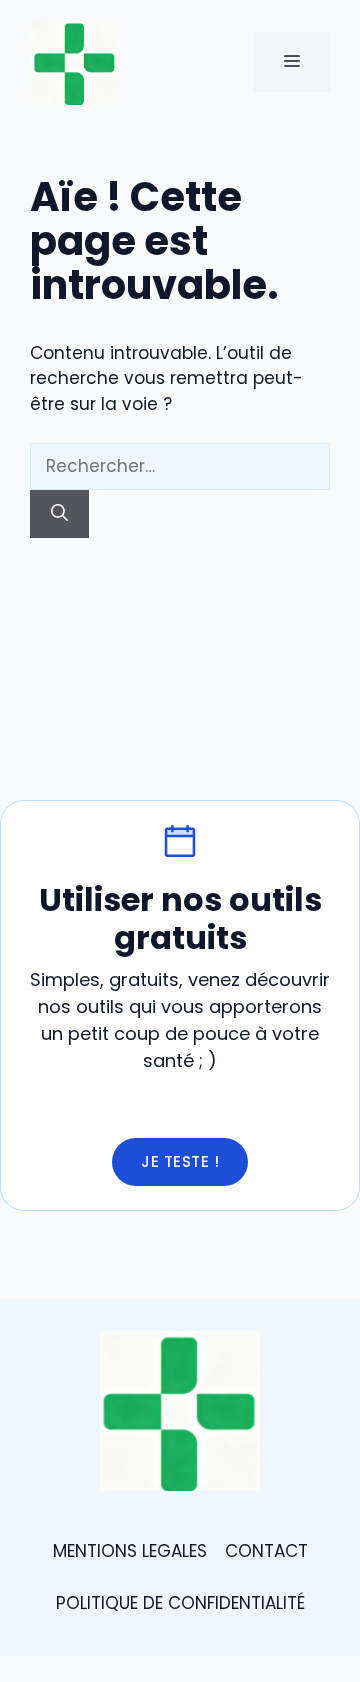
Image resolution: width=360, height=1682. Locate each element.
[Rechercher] (59, 514)
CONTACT (266, 1551)
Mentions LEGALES (130, 1551)
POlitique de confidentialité (180, 1603)
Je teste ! (180, 1161)
